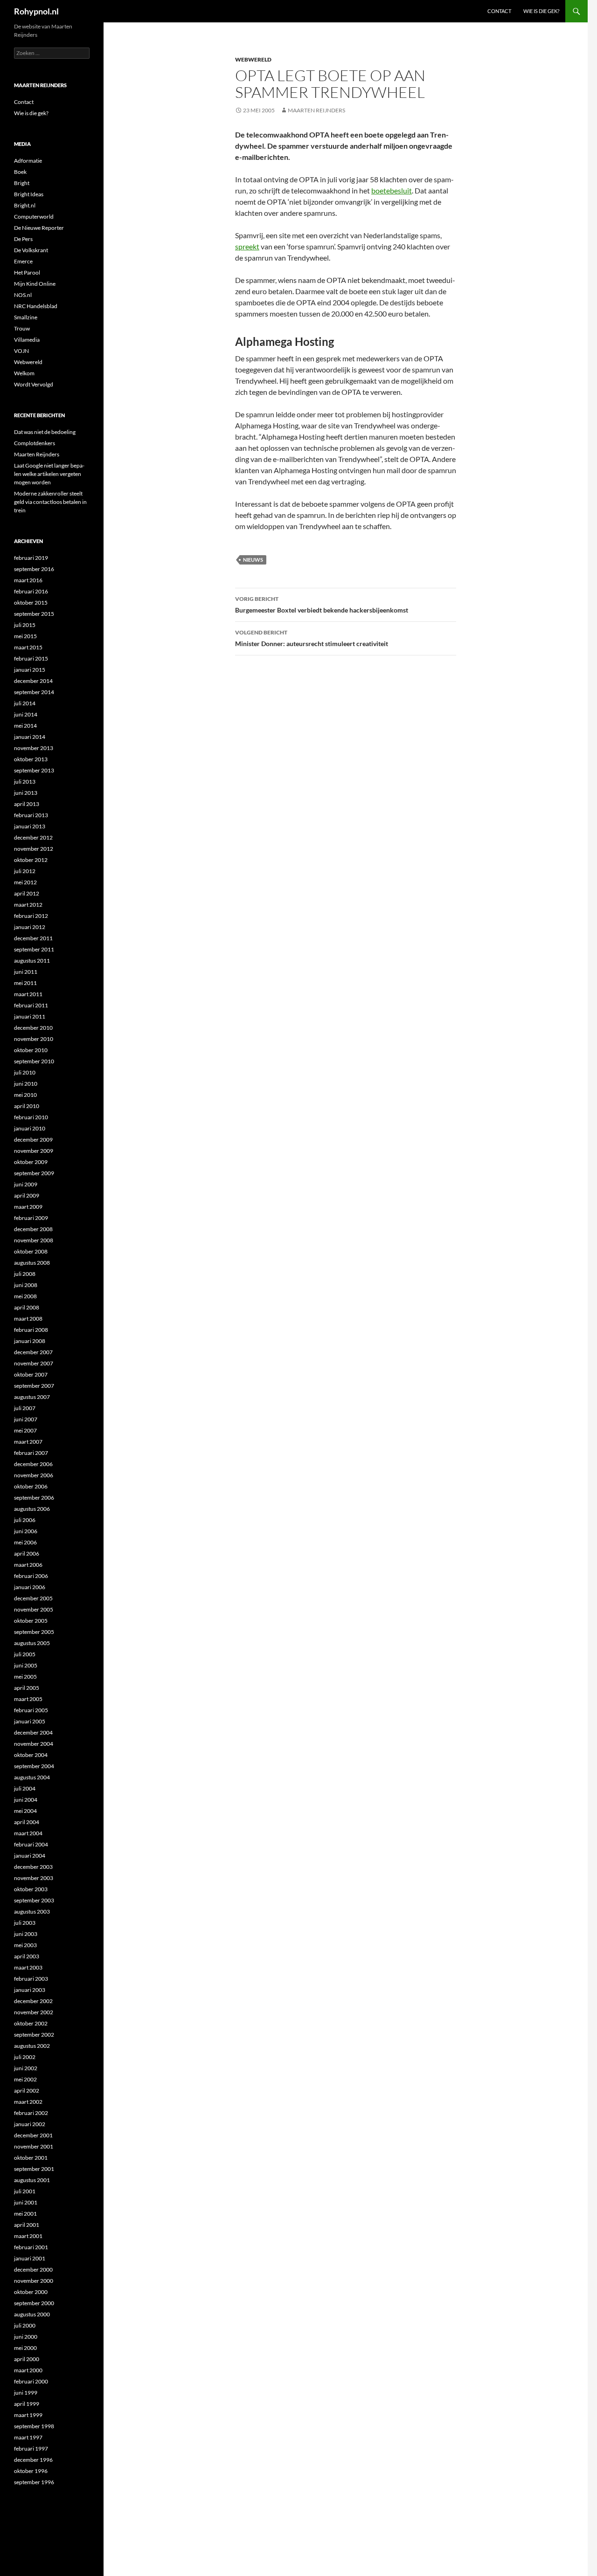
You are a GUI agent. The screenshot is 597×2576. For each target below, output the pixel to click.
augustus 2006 (32, 1509)
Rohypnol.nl (36, 11)
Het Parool (27, 272)
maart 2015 (28, 647)
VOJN (21, 351)
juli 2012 (25, 871)
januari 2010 (30, 1128)
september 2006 (34, 1498)
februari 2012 (31, 916)
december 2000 (33, 2269)
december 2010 (33, 1028)
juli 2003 (25, 1923)
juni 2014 (26, 714)
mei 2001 (25, 2214)
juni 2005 (26, 1665)
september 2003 (34, 1900)
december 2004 (33, 1732)
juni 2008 (26, 1285)
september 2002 (34, 2035)
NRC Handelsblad (36, 306)
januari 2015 (30, 670)
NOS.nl (23, 295)
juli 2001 (25, 2191)
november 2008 (34, 1240)
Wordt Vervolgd (34, 384)
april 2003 (27, 1956)
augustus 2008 (32, 1263)
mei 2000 (25, 2348)
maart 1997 (28, 2437)
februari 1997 (31, 2449)
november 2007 (34, 1363)
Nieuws (253, 560)
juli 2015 (25, 625)
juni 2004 (26, 1800)
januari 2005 (30, 1721)
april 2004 (27, 1822)
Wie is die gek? (541, 11)
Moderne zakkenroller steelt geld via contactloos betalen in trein (50, 502)
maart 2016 (28, 580)
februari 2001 (31, 2247)
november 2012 (34, 849)
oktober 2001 (31, 2158)
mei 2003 (25, 1945)
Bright (22, 183)
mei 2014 (25, 726)
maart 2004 (28, 1833)
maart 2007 (28, 1442)
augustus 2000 (32, 2314)
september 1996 (34, 2482)
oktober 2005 (31, 1621)
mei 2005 (25, 1677)
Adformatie (28, 161)
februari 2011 (31, 1005)
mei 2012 (25, 882)
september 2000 (34, 2303)
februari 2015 (31, 658)
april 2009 (27, 1195)
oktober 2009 (31, 1162)
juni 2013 (26, 793)
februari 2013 (31, 815)
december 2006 (33, 1464)
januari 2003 (30, 1990)
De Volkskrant (31, 250)
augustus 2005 (32, 1643)
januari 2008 (30, 1341)
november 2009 (34, 1151)
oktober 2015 (31, 603)
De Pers (23, 239)
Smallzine (26, 317)
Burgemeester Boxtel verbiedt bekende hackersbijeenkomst (322, 605)
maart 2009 (28, 1207)
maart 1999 (28, 2415)
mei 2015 (25, 636)
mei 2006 (25, 1542)
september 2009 (34, 1173)
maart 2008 (28, 1319)
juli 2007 (25, 1408)
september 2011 (34, 949)
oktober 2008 (31, 1251)
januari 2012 (30, 927)
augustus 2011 (32, 961)
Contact (499, 11)
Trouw (22, 328)
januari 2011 (30, 1016)
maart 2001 (28, 2236)
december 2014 (33, 681)
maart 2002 (28, 2102)
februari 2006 (31, 1576)
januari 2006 (30, 1587)
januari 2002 (30, 2124)
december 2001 (33, 2135)
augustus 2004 (32, 1777)
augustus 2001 (32, 2180)
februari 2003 (31, 1979)
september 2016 (34, 569)
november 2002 (34, 2012)
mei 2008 (25, 1296)
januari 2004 (30, 1856)
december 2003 (33, 1867)
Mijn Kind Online (35, 284)
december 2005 (33, 1598)
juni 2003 (26, 1934)
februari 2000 (31, 2381)
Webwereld (253, 59)
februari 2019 (31, 558)
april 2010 (27, 1106)
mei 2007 (25, 1430)
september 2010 (34, 1061)
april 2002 (27, 2090)
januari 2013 (30, 826)
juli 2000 (25, 2325)
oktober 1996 (31, 2471)
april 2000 (27, 2359)
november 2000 (34, 2281)
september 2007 (34, 1386)
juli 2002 (25, 2057)
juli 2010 (25, 1072)
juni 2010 (26, 1084)
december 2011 (33, 938)
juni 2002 (26, 2068)
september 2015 (34, 614)
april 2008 (27, 1307)
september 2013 (34, 770)
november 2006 (34, 1475)
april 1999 (27, 2404)
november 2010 (34, 1039)
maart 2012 (28, 905)
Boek (20, 172)
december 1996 (33, 2460)
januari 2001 (30, 2258)
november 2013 (34, 748)
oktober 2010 (31, 1050)
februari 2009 (31, 1218)
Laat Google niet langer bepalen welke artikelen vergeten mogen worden (49, 474)
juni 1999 (26, 2393)
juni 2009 (26, 1184)
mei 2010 (25, 1095)
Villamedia (27, 340)
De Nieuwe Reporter (39, 228)
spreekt (247, 246)
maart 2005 (28, 1699)
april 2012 (27, 893)
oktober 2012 (31, 860)
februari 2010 (31, 1117)
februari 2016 (31, 591)
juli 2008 (25, 1274)
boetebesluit (392, 190)
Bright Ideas (29, 194)
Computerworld (34, 217)
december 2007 (33, 1352)
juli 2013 (25, 782)
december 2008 (33, 1229)
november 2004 (34, 1744)
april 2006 (27, 1553)
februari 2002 (31, 2113)
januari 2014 (30, 737)
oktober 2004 (31, 1755)
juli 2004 (25, 1788)
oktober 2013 (31, 759)
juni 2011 (26, 972)
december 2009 (33, 1140)
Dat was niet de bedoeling (45, 432)
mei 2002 (25, 2079)
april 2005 (27, 1688)
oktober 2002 (31, 2023)
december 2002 (33, 2001)
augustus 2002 (32, 2046)
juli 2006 (25, 1520)
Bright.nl (25, 205)
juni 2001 (26, 2202)
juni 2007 (26, 1419)
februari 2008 (31, 1330)
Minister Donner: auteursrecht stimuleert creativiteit (312, 638)
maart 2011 (28, 994)
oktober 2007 (31, 1374)
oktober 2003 (31, 1889)
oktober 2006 (31, 1486)
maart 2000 (28, 2370)
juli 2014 (25, 703)
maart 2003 (28, 1967)
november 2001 (34, 2146)
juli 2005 (25, 1654)
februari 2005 (31, 1710)
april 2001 (27, 2225)
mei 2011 (25, 983)
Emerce (23, 261)
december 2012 (33, 837)
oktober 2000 (31, 2292)
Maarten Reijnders (316, 110)
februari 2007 (31, 1453)
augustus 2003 (32, 1911)
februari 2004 (31, 1844)
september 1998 (34, 2426)
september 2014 (34, 692)
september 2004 (34, 1766)
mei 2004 (25, 1811)
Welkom (24, 373)
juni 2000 (26, 2337)
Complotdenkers (35, 443)
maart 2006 (28, 1565)
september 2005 (34, 1632)
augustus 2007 (32, 1397)
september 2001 (34, 2169)
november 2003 (34, 1878)
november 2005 (34, 1609)
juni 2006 (26, 1531)
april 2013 (27, 804)
